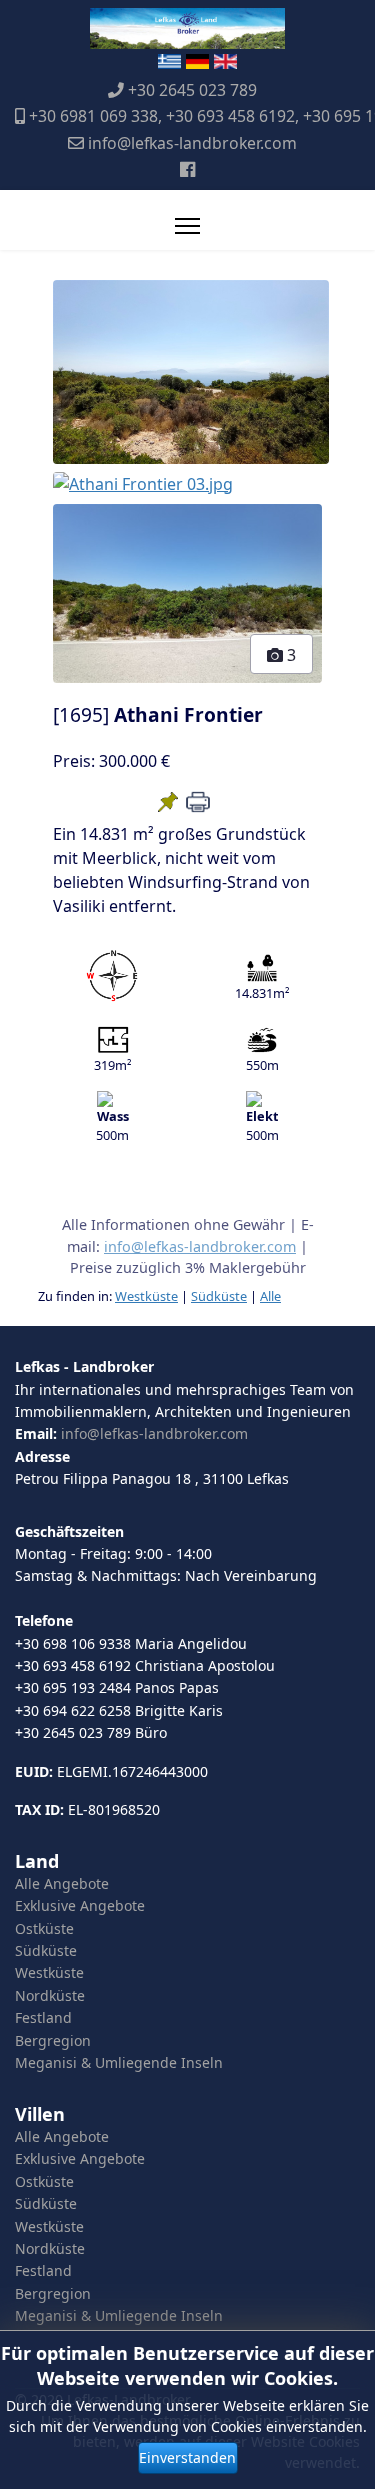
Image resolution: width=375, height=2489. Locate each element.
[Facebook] (187, 169)
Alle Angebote (62, 1883)
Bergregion (53, 2040)
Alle (270, 1296)
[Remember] (168, 802)
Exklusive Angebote (80, 1905)
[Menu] (187, 226)
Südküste (219, 1296)
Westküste (146, 1296)
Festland (43, 2017)
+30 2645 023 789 (192, 90)
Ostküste (44, 1928)
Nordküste (50, 1995)
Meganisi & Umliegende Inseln (119, 2062)
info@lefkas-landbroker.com (192, 143)
